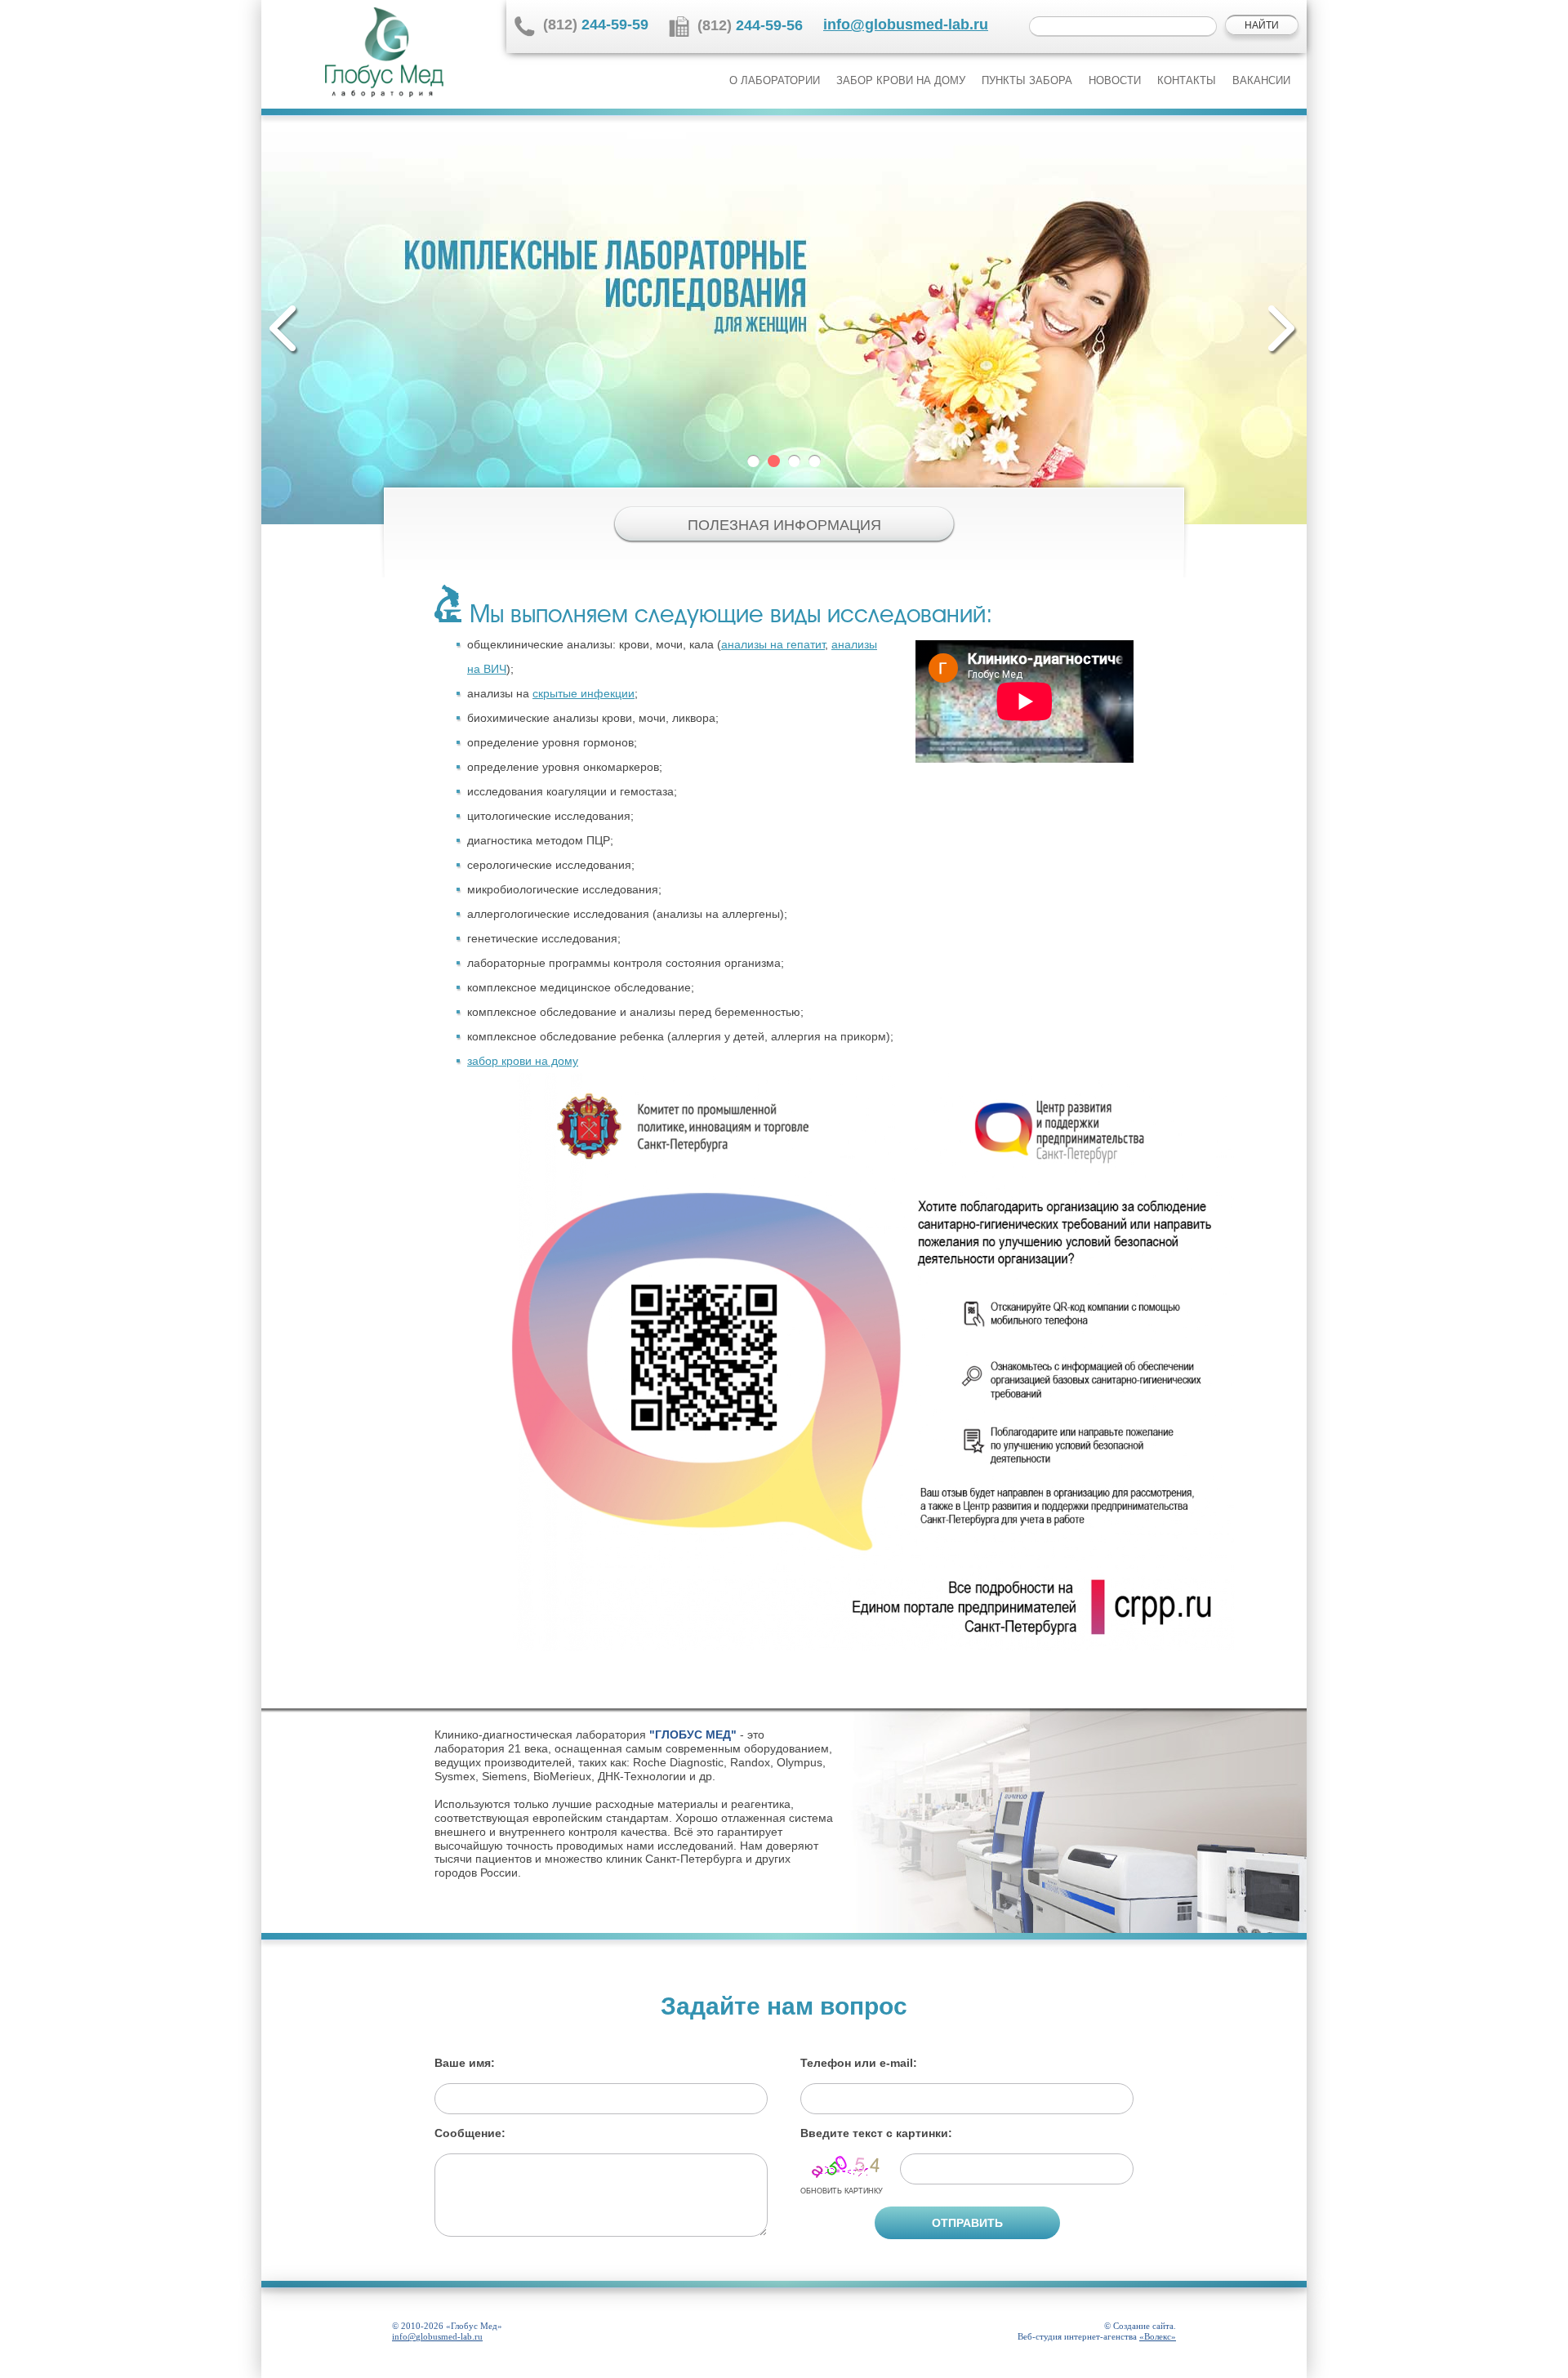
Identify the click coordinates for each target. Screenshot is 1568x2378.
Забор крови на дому (901, 80)
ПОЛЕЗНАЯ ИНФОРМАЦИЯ (784, 525)
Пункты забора (1027, 80)
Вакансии (1261, 80)
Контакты (1187, 80)
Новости (1115, 80)
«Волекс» (1158, 2336)
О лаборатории (775, 80)
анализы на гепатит (773, 644)
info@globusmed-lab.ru (906, 24)
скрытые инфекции (584, 693)
